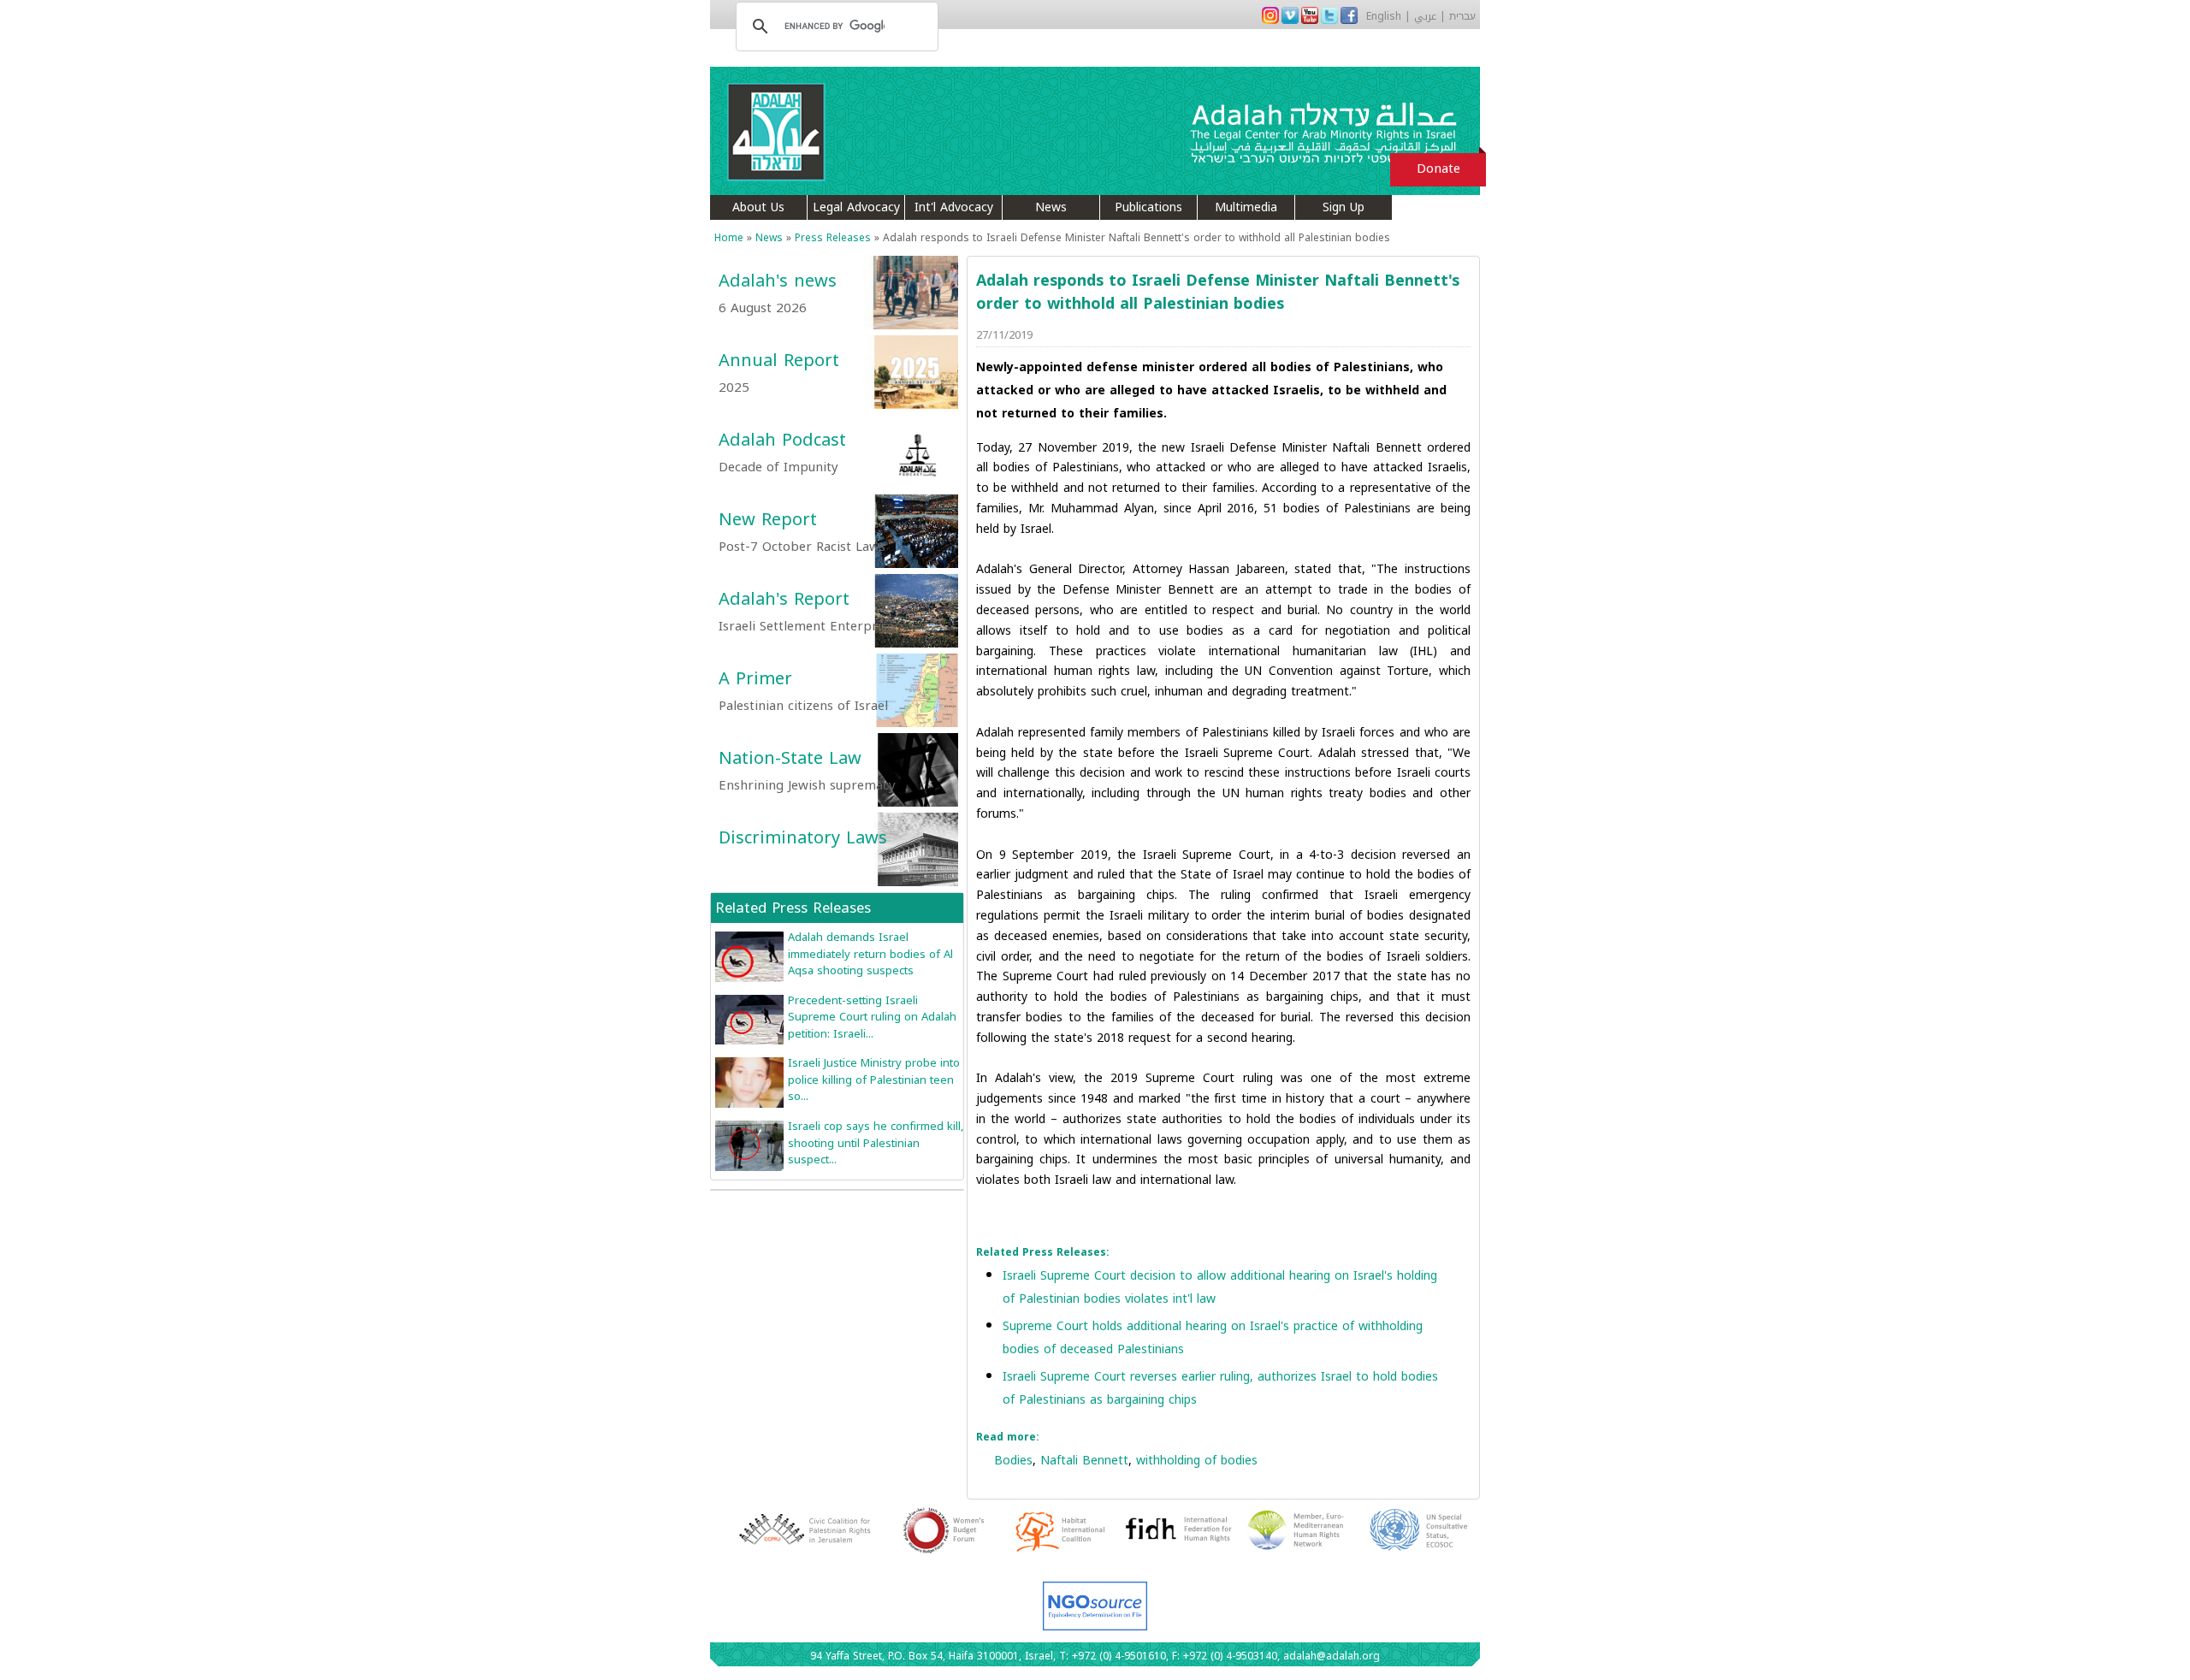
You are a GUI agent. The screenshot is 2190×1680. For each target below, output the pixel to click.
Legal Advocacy (856, 207)
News (1051, 207)
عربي (1425, 16)
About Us (758, 207)
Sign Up (1344, 207)
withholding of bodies (1197, 1461)
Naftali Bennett (1084, 1461)
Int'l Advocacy (954, 207)
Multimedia (1246, 207)
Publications (1148, 207)
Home (729, 238)
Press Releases (833, 238)
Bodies (1013, 1461)
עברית (1462, 16)
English (1384, 16)
